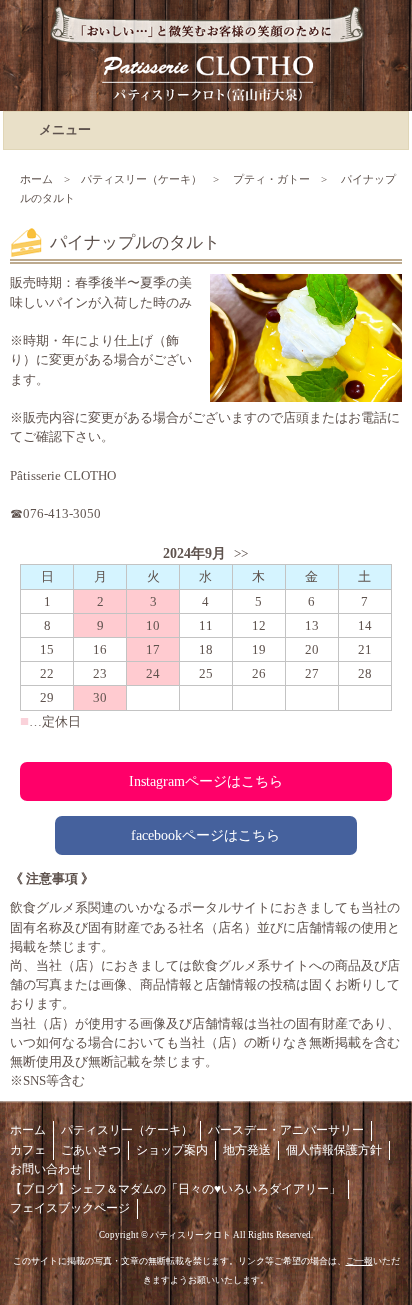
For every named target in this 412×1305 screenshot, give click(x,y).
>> (241, 554)
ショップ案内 (172, 1150)
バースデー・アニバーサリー (286, 1130)
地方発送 (247, 1150)
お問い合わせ (46, 1169)
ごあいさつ (91, 1150)
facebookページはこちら (205, 835)
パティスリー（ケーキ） (141, 179)
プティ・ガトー (271, 179)
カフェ (28, 1150)
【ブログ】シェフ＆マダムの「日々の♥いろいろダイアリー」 (175, 1189)
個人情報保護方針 (334, 1150)
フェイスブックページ (70, 1208)
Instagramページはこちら (206, 781)
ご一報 (359, 1261)
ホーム (36, 179)
